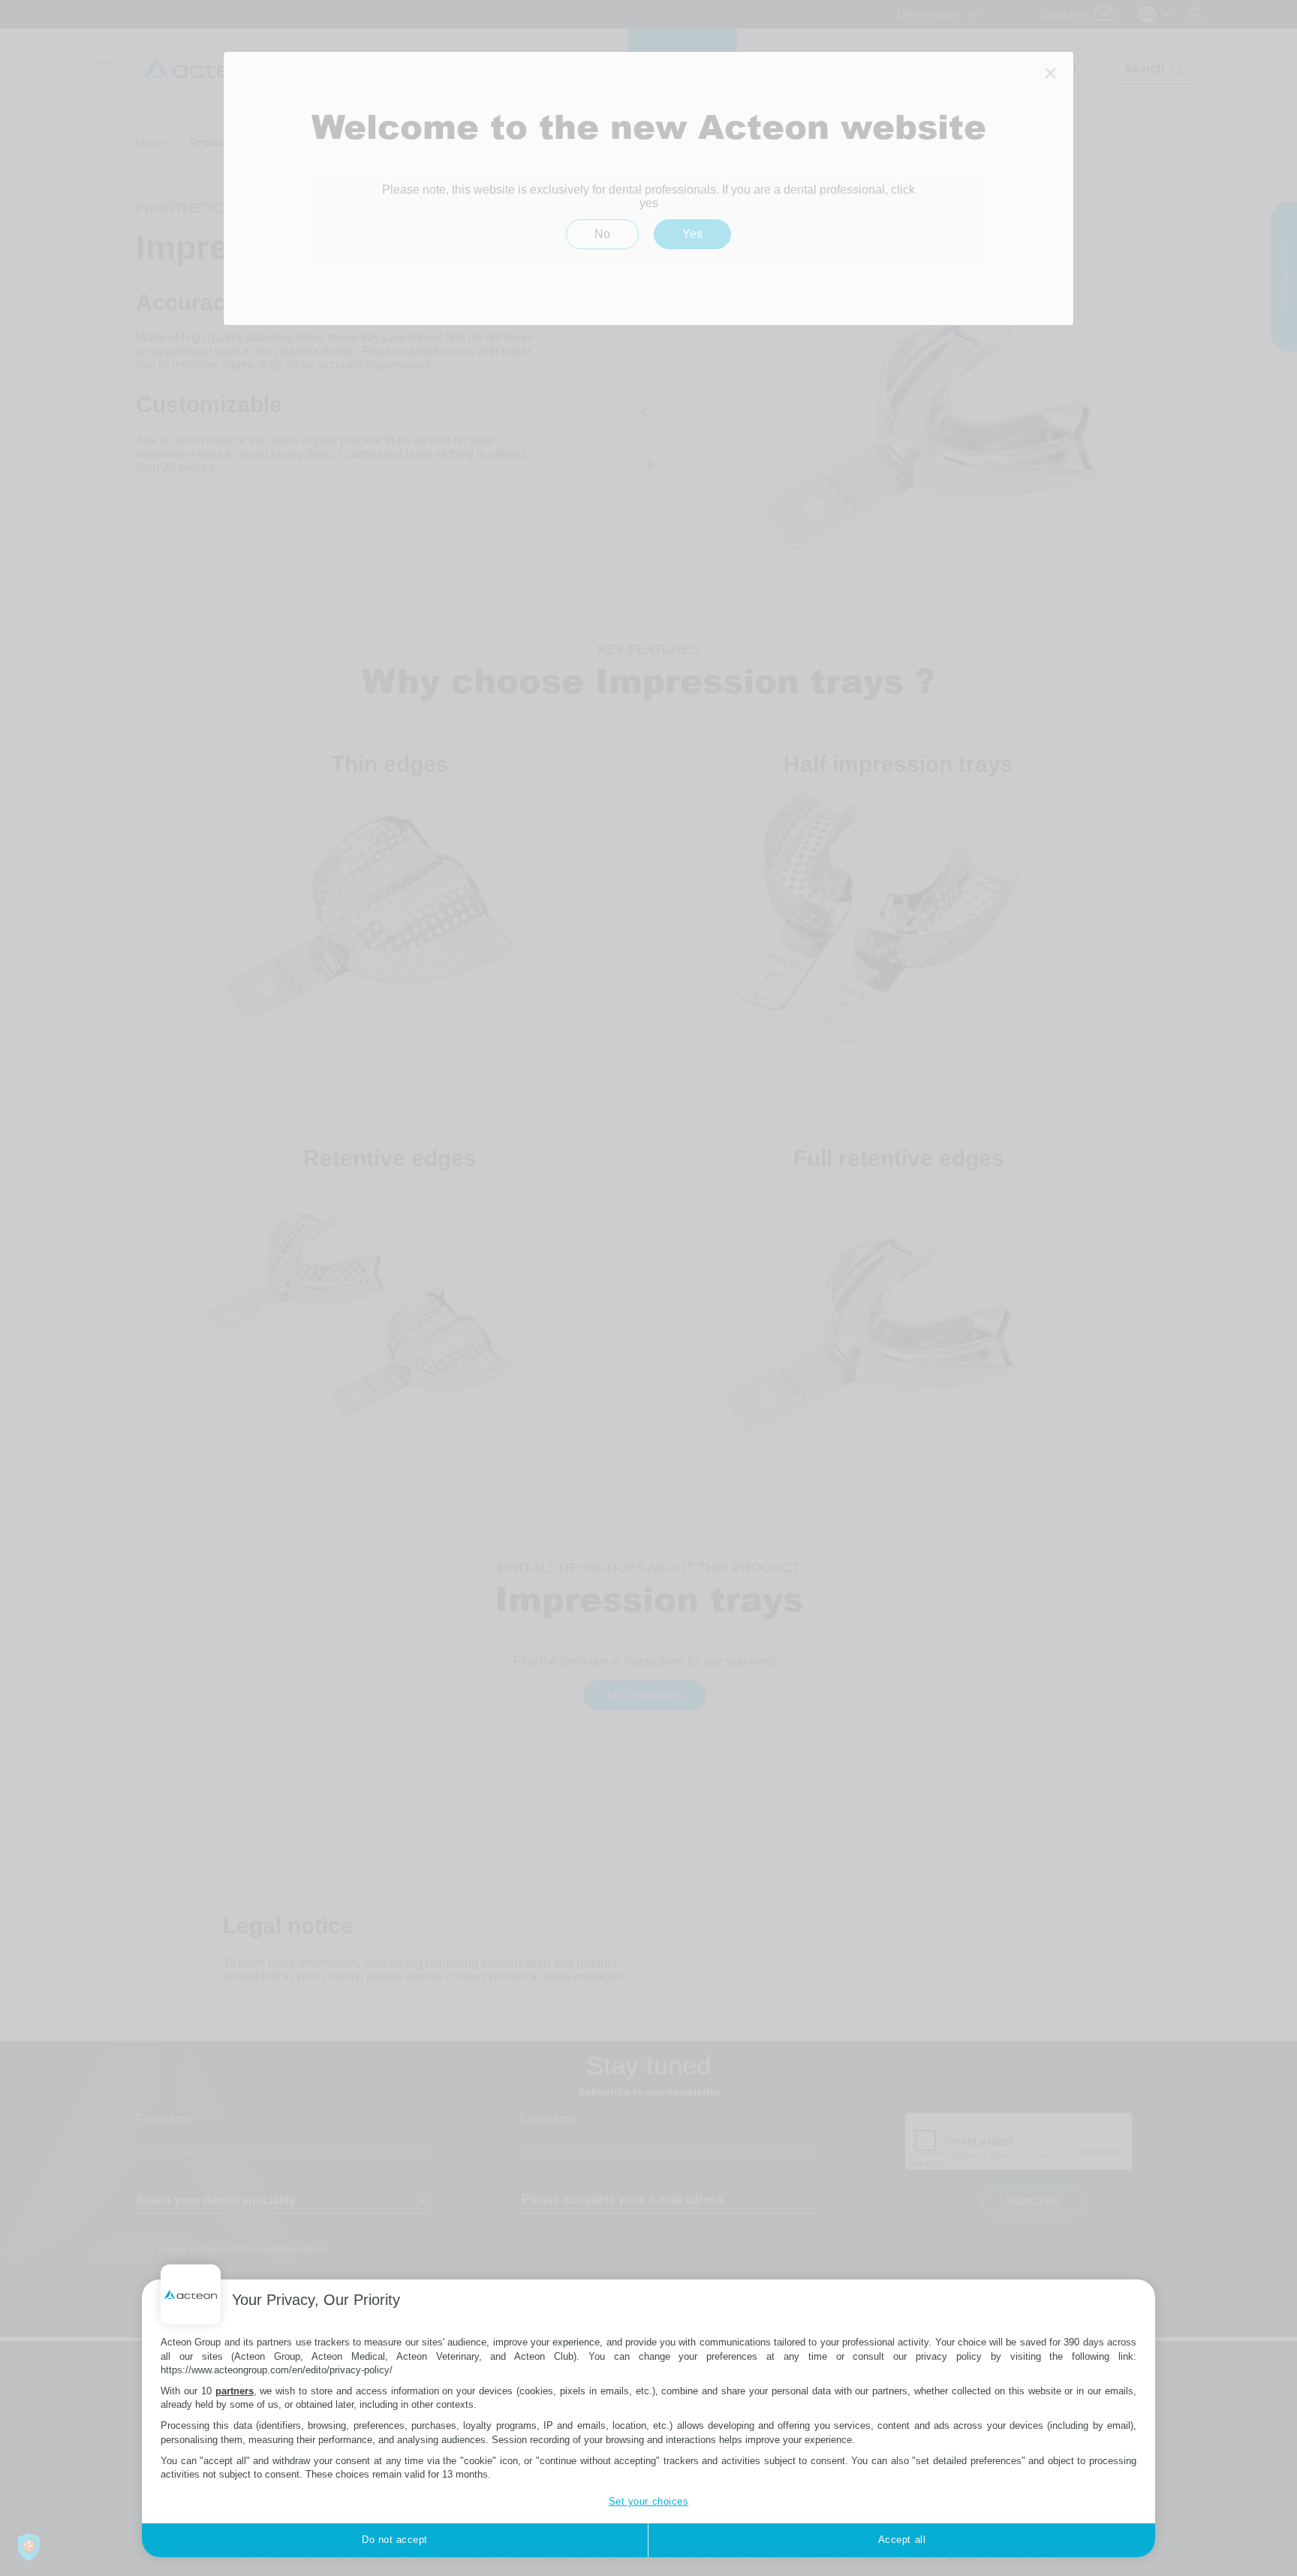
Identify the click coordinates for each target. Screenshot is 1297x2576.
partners (235, 2391)
